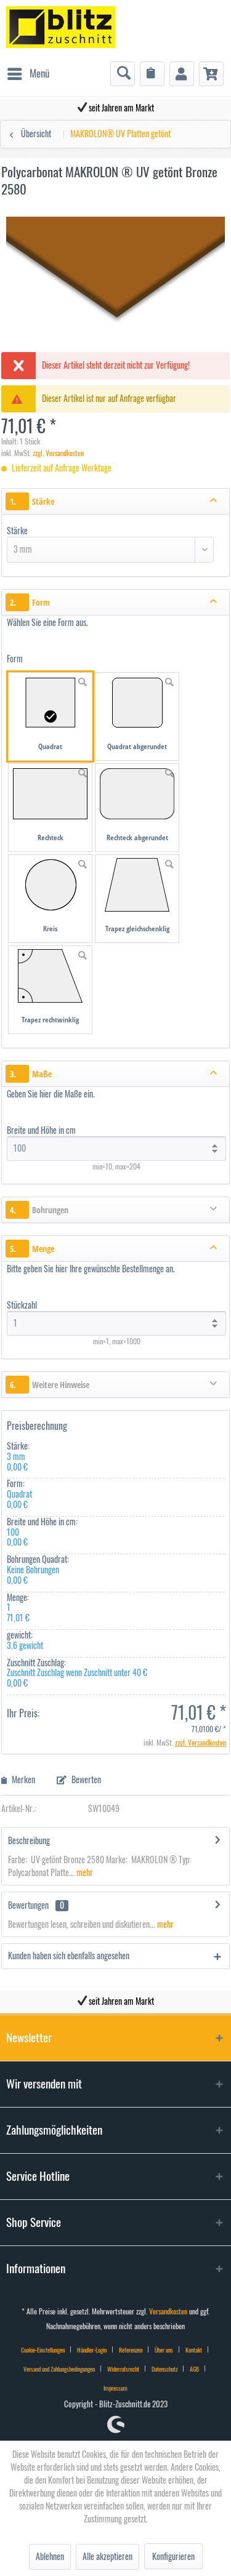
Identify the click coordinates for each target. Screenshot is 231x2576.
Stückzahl (23, 1306)
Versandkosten (168, 2312)
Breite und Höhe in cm (41, 1131)
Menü (39, 74)
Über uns (164, 2350)
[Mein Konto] (182, 74)
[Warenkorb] (211, 74)
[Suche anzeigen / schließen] (123, 74)
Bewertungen (28, 1906)
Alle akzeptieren (107, 2557)
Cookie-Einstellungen (43, 2350)
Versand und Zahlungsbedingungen (59, 2369)
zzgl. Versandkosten (58, 453)
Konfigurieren (173, 2557)
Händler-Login (92, 2350)
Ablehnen (50, 2557)
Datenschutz (164, 2369)
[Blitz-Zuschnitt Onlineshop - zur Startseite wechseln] (61, 31)
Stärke (17, 531)
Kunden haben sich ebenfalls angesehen (69, 1956)
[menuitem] (28, 74)
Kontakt (194, 2350)
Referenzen (131, 2350)
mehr (84, 1873)
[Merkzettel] (152, 74)
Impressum (115, 2388)
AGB (194, 2369)
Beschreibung (29, 1841)
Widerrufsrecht (123, 2369)
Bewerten (85, 1780)
